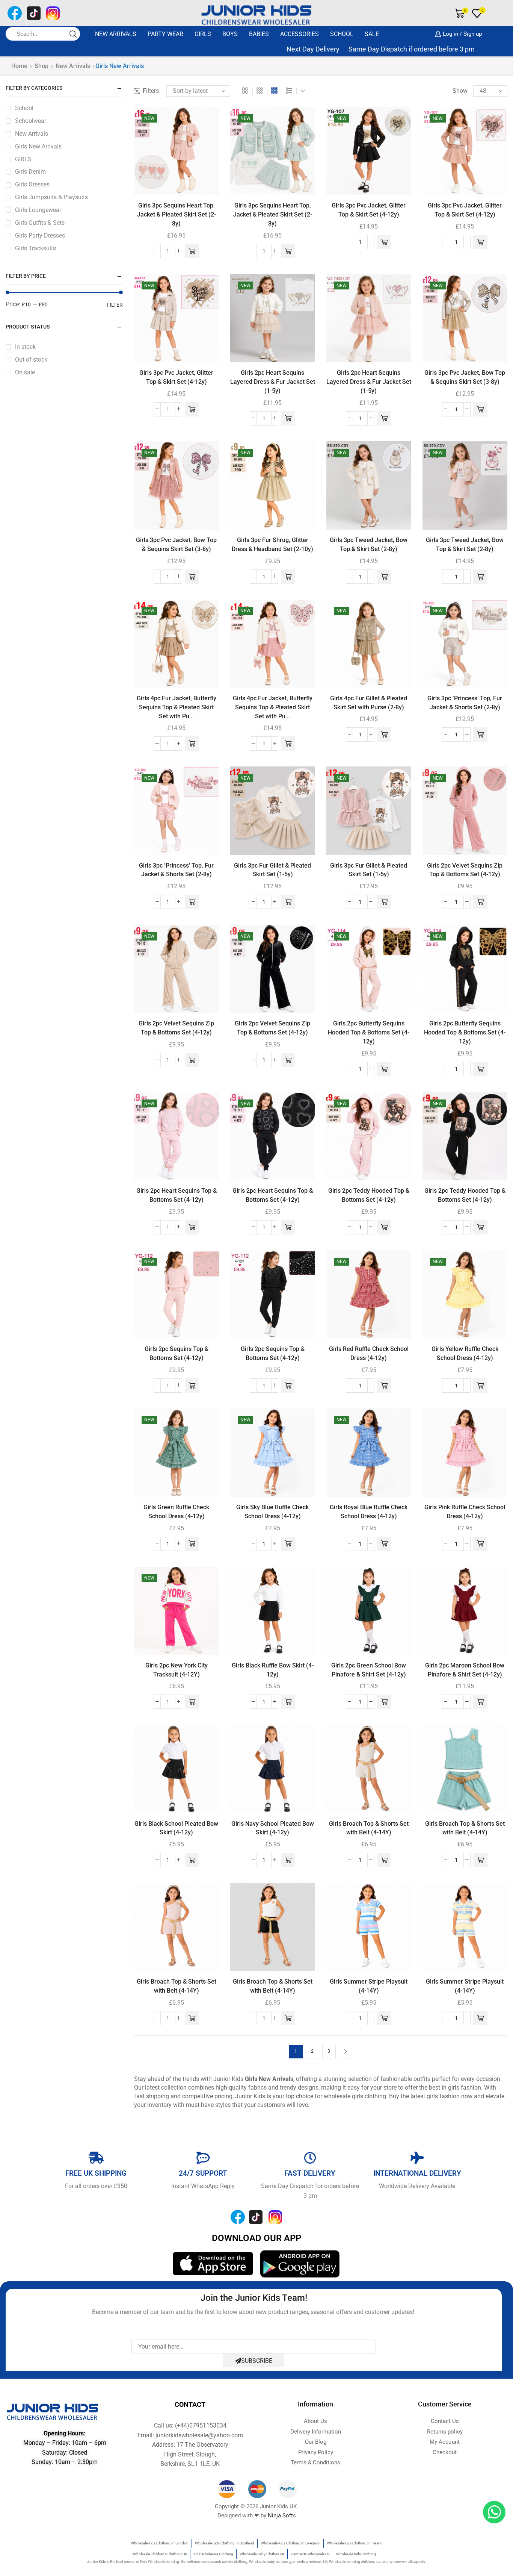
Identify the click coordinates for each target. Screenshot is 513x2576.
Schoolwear (31, 121)
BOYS (230, 34)
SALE (372, 34)
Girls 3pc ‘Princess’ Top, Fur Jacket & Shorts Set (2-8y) (465, 703)
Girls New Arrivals (38, 146)
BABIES (259, 34)
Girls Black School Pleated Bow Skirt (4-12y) (176, 1828)
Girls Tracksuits (35, 248)
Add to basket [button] (177, 183)
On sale (25, 372)
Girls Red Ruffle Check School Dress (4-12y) (369, 1353)
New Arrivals (116, 34)
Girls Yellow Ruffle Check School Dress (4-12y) (465, 1353)
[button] (192, 251)
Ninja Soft (280, 2515)
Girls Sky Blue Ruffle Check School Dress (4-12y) (272, 1512)
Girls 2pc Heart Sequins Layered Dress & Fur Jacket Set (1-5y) (273, 382)
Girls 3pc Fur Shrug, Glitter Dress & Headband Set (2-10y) (272, 544)
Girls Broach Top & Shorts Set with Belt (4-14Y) (369, 1828)
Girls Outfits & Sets (40, 223)
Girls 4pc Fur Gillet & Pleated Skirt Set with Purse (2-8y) (369, 703)
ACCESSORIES (300, 34)
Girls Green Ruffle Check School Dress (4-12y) (176, 1512)
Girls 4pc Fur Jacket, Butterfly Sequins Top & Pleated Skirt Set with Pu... (177, 707)
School (342, 34)
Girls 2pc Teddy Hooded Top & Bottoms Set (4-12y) (369, 1195)
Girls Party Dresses (40, 235)
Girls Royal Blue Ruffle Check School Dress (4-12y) (369, 1512)
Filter (115, 305)
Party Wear (165, 34)
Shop (41, 66)
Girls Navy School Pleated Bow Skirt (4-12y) (273, 1828)
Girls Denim (30, 172)
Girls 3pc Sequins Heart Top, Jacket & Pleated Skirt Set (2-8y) (177, 214)
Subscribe (257, 2361)
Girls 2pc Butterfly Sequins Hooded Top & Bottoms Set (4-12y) (369, 1032)
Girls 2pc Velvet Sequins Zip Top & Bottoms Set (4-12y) (465, 870)
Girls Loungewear (38, 210)
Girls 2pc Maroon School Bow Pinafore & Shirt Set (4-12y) (465, 1670)
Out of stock (31, 360)
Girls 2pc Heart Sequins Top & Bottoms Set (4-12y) (177, 1195)
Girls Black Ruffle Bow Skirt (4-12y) (273, 1670)
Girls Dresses (32, 184)
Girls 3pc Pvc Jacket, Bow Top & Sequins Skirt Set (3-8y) (465, 377)
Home (19, 66)
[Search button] (73, 34)
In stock (25, 347)
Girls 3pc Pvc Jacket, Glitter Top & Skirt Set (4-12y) (369, 210)
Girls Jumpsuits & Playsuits (51, 197)
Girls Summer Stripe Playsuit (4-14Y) (369, 1986)
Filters (151, 91)
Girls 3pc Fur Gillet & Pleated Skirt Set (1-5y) (272, 870)
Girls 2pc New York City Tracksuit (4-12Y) (177, 1670)
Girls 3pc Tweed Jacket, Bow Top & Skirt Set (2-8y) (369, 544)
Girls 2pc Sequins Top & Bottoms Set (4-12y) (177, 1353)
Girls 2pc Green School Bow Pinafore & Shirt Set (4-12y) (369, 1670)
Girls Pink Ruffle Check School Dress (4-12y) (465, 1512)
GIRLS (203, 34)
